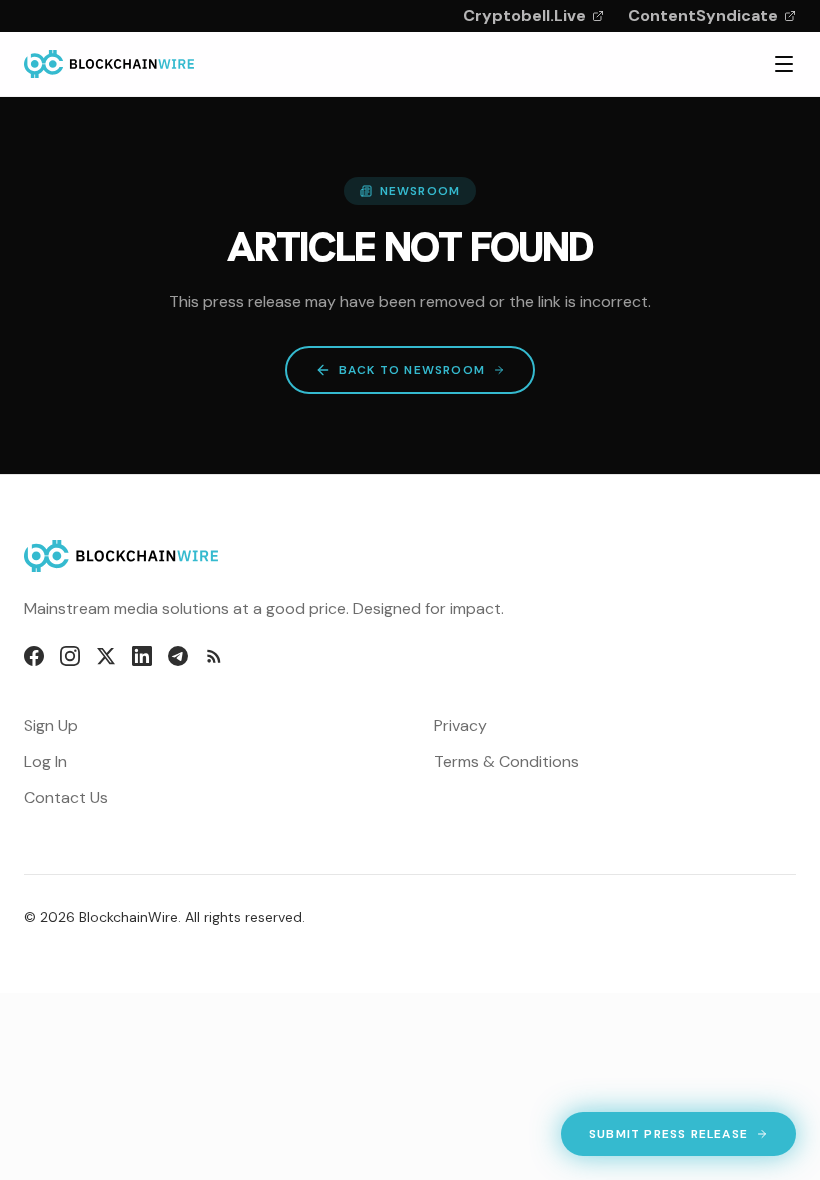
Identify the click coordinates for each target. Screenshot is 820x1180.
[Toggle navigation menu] (784, 64)
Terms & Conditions (506, 761)
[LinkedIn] (142, 656)
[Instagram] (70, 656)
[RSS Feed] (214, 656)
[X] (106, 656)
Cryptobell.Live (524, 15)
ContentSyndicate (703, 15)
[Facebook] (34, 656)
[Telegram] (178, 656)
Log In (45, 761)
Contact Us (66, 797)
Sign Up (51, 725)
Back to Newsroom (412, 370)
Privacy (460, 725)
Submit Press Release (668, 1138)
